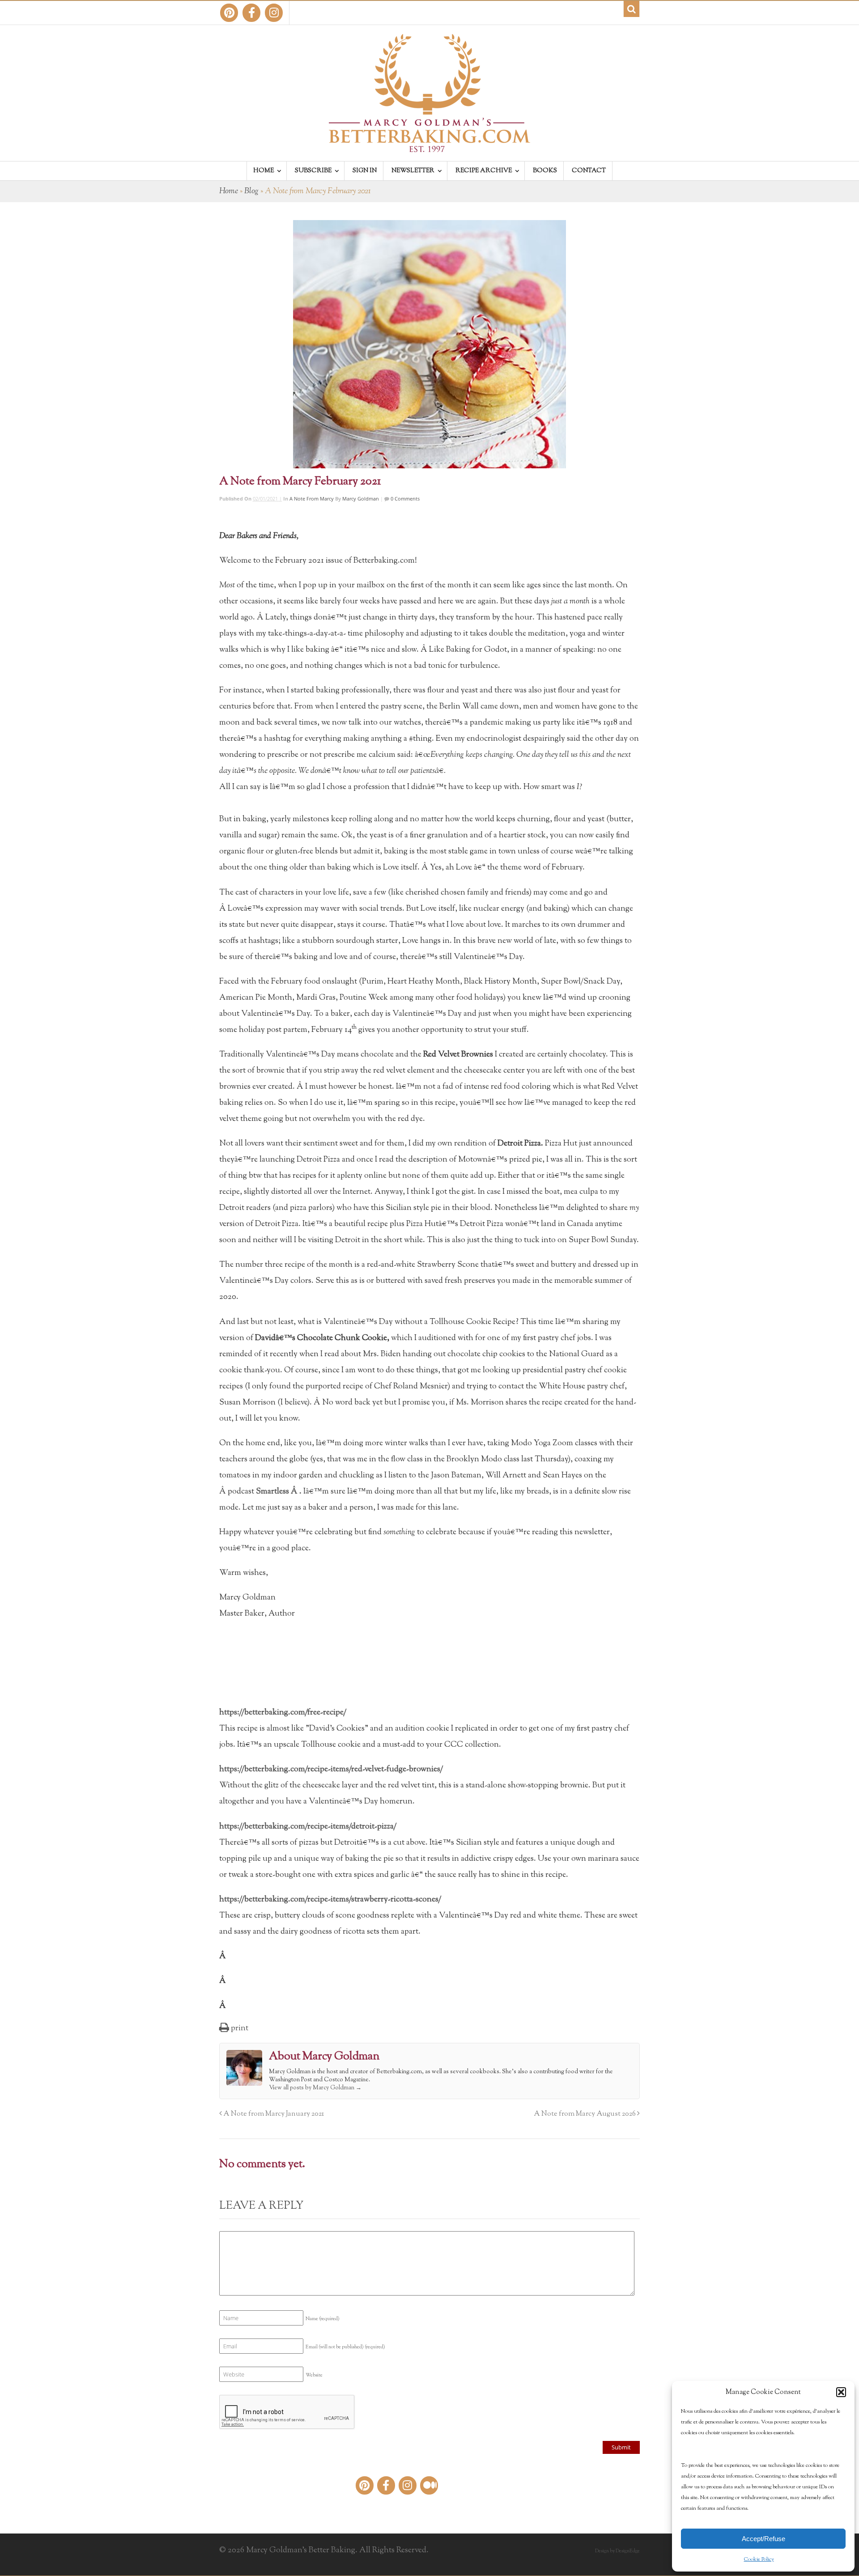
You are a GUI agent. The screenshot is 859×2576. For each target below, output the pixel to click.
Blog (251, 191)
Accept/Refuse (763, 2539)
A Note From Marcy (312, 499)
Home (229, 191)
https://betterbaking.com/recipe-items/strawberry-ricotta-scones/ (330, 1900)
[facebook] (251, 13)
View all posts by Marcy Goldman (315, 2088)
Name (323, 2319)
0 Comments (404, 499)
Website (314, 2375)
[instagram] (274, 13)
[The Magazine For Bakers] (429, 146)
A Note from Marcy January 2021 (273, 2114)
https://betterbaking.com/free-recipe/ (283, 1713)
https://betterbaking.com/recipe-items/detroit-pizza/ (308, 1827)
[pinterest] (229, 13)
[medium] (429, 2485)
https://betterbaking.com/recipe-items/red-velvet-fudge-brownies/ (331, 1770)
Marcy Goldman (361, 499)
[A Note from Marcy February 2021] (429, 344)
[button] (841, 2392)
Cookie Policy (759, 2559)
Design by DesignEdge (617, 2551)
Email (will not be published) (345, 2347)
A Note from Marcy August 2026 (585, 2114)
